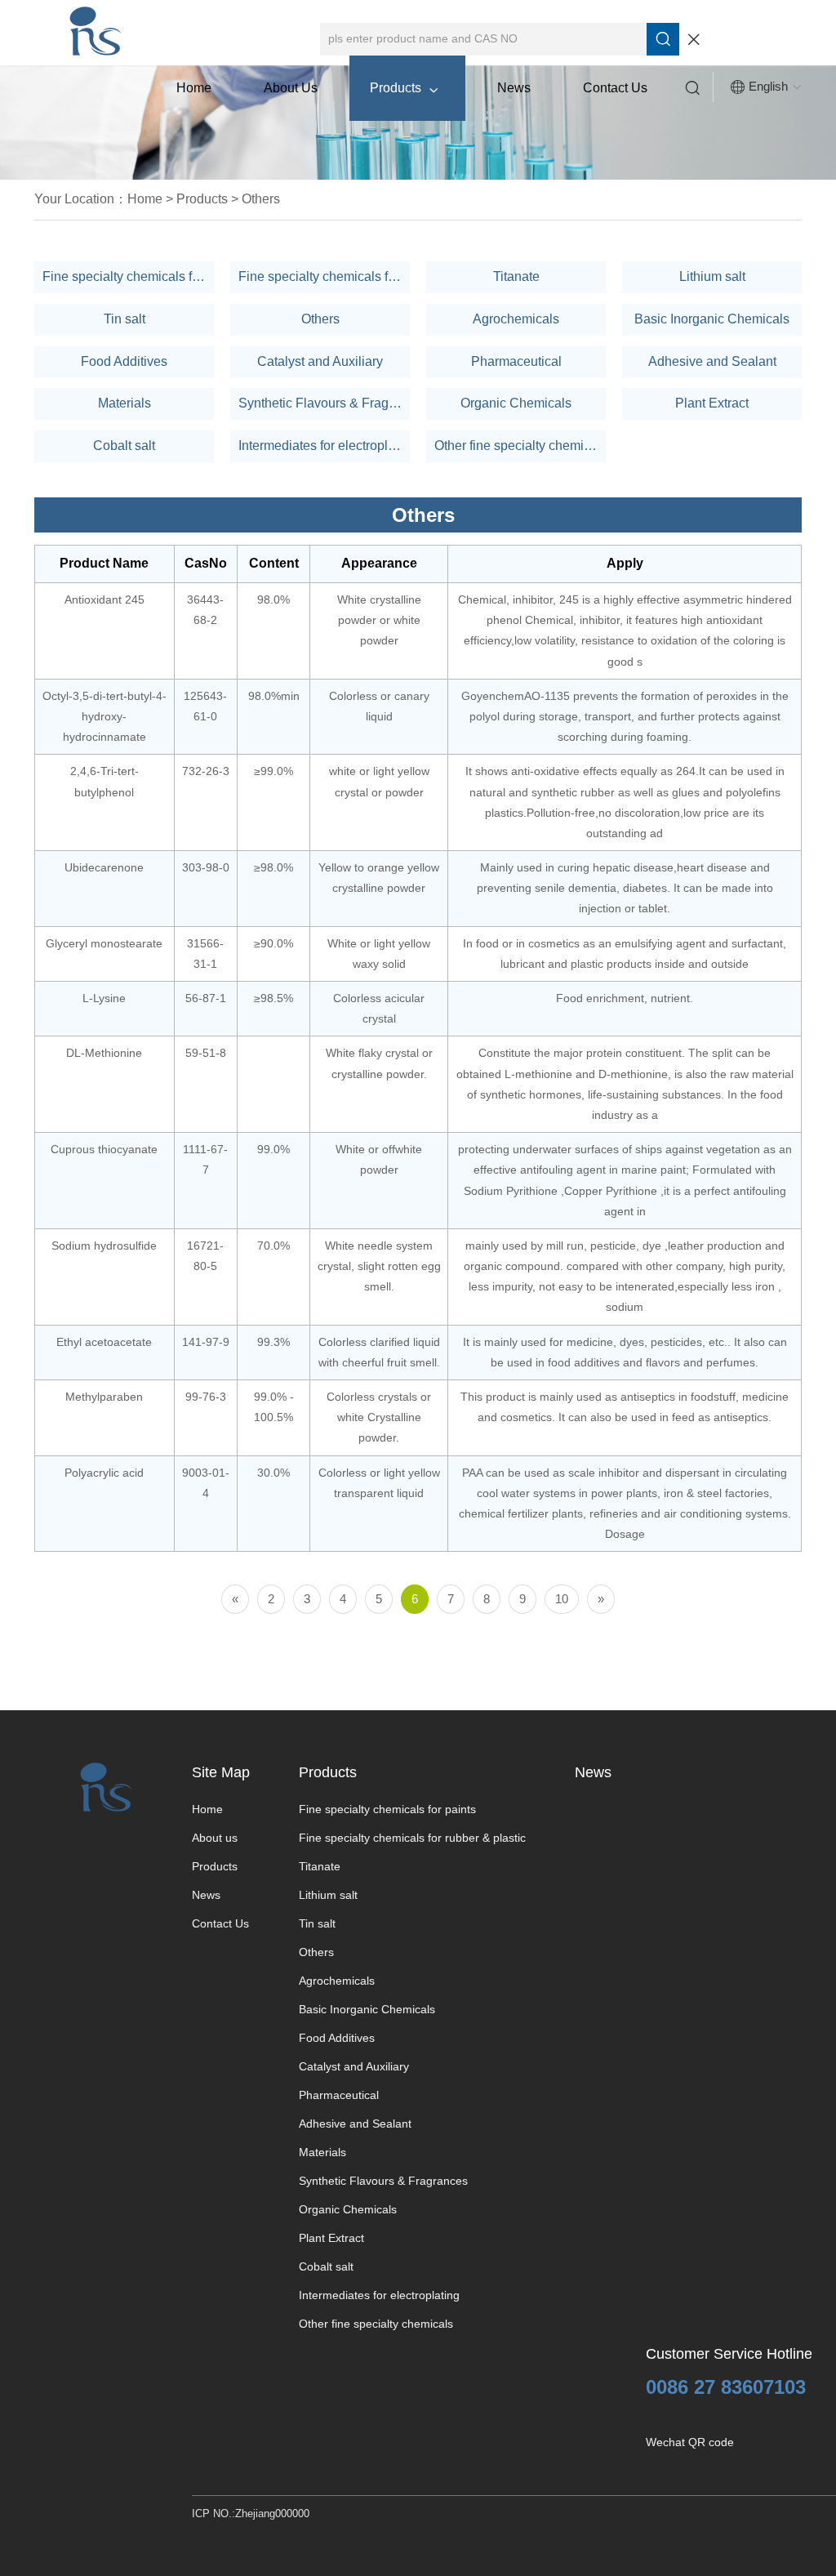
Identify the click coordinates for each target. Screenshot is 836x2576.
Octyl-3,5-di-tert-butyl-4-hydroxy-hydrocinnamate (104, 716)
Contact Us (615, 88)
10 (562, 1599)
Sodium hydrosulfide (104, 1246)
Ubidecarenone (104, 867)
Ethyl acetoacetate (104, 1342)
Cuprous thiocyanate (104, 1149)
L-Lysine (104, 998)
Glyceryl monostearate (104, 943)
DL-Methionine (104, 1053)
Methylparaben (104, 1397)
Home (194, 88)
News (514, 88)
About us (291, 88)
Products (404, 88)
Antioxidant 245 (104, 599)
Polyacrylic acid (104, 1473)
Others (261, 199)
